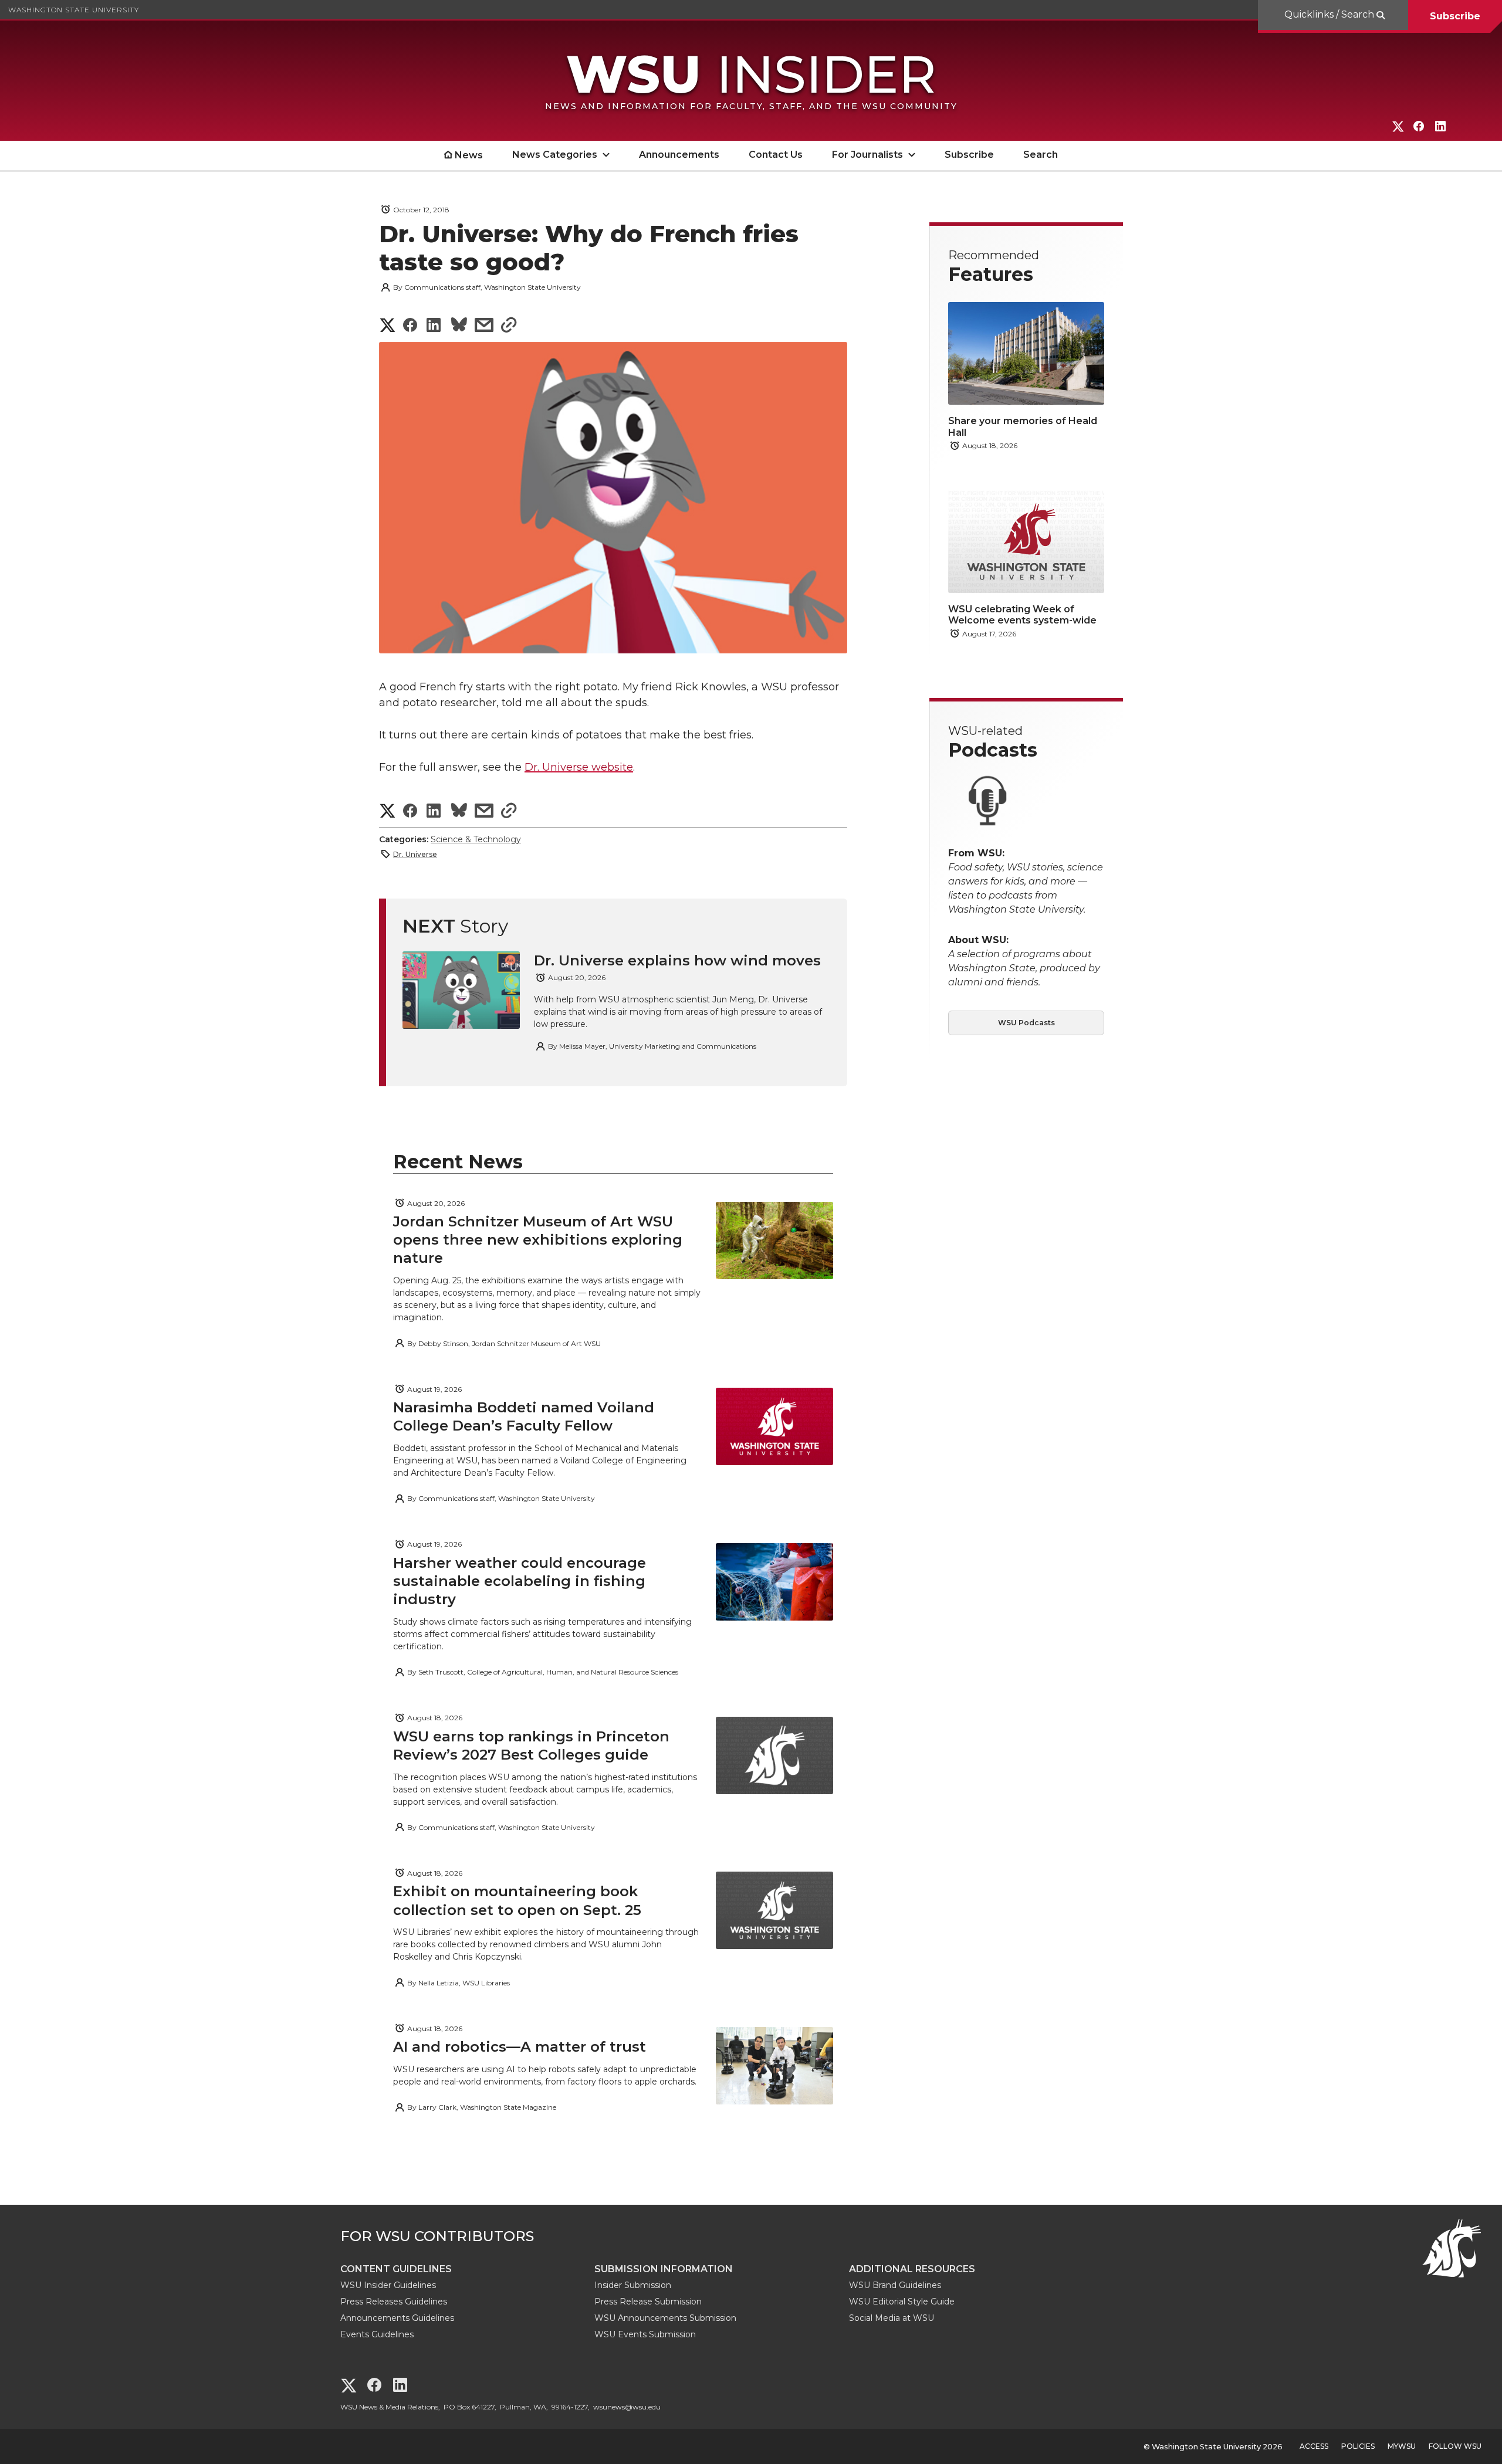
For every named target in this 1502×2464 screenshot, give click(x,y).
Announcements (679, 155)
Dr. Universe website (579, 767)
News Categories (555, 155)
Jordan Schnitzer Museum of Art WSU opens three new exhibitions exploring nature (538, 1240)
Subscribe (1455, 16)
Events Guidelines (377, 2334)
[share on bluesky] (459, 326)
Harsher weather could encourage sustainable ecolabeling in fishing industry (520, 1581)
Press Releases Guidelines (394, 2302)
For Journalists (867, 155)
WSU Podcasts (1026, 1023)
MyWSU (1402, 2446)
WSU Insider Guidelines (388, 2285)
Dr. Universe (415, 854)
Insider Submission (633, 2285)
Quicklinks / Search (1330, 14)
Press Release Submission (648, 2302)
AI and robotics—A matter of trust (520, 2047)
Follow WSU (1455, 2446)
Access (1314, 2446)
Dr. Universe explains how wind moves (677, 960)
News (469, 155)
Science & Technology (476, 839)
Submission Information (664, 2269)
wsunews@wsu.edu (627, 2407)
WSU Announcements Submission (665, 2318)
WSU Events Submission (645, 2334)
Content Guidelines (396, 2269)
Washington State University (74, 10)
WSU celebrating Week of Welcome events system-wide (1022, 615)
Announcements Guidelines (397, 2318)
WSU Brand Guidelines (895, 2285)
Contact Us (776, 155)
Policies (1358, 2446)
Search (1041, 155)
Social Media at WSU (892, 2318)
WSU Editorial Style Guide (902, 2302)
